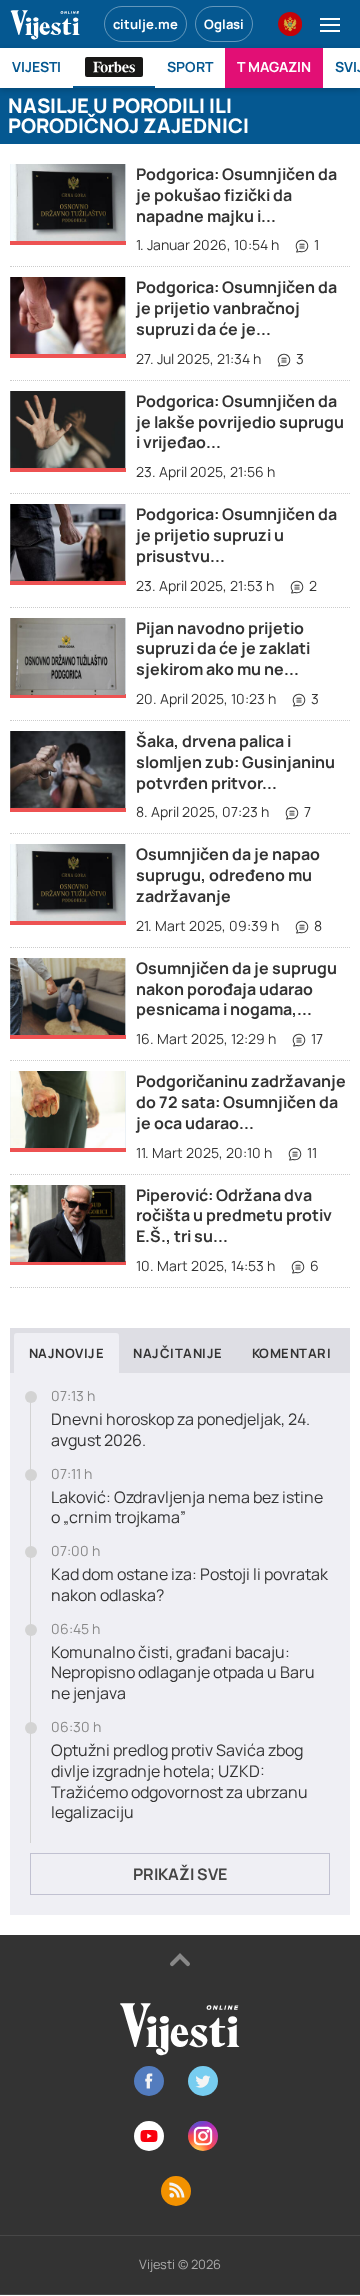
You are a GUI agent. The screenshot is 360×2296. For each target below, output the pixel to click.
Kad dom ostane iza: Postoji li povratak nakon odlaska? (189, 1585)
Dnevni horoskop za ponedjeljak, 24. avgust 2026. (180, 1430)
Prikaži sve (180, 1874)
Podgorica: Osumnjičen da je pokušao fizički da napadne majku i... (236, 195)
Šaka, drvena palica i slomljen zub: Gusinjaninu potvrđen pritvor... (235, 762)
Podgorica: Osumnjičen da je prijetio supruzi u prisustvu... (236, 535)
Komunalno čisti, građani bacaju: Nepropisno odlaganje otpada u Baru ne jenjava (183, 1673)
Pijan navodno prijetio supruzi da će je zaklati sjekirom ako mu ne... (223, 649)
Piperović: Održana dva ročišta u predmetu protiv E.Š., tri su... (234, 1216)
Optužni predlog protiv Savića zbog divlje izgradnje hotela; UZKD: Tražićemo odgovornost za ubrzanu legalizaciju (179, 1781)
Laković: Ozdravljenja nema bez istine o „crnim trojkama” (187, 1508)
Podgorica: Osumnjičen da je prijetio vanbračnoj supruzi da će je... (236, 308)
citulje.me (145, 24)
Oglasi (224, 24)
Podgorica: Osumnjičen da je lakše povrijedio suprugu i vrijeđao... (240, 422)
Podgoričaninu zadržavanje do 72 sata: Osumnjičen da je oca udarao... (241, 1102)
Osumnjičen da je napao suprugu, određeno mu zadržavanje (228, 875)
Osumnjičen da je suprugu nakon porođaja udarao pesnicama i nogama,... (236, 989)
